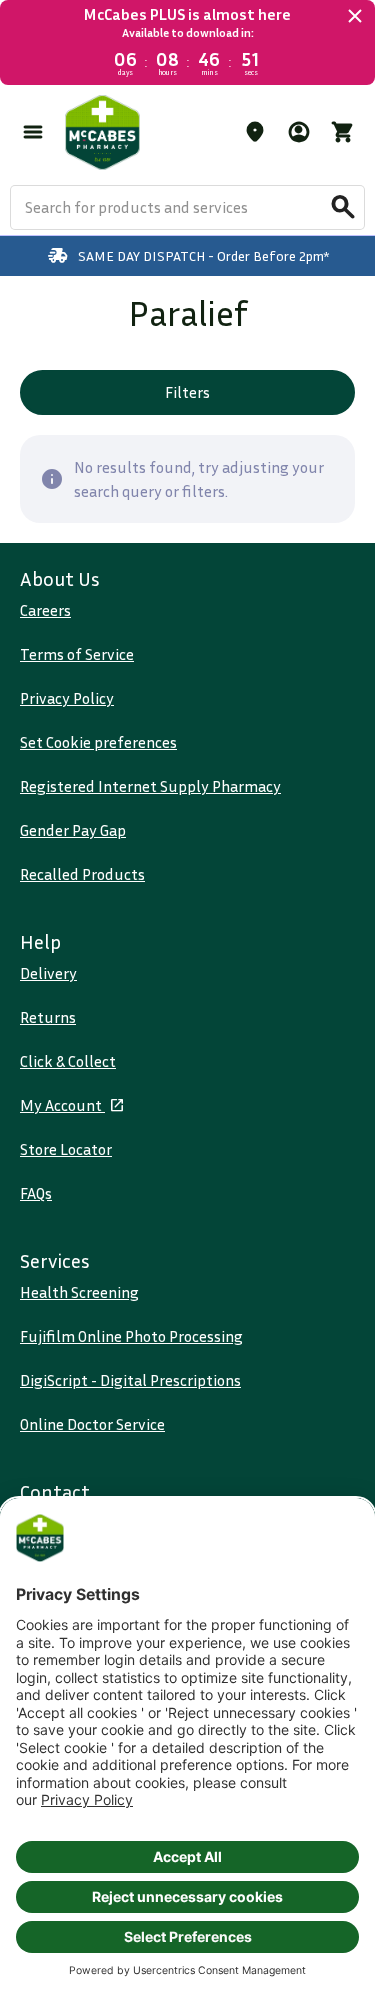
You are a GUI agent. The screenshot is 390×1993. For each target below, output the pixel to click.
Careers (45, 610)
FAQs (36, 1193)
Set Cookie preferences (98, 742)
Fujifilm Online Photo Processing (131, 1336)
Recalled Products (82, 874)
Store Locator (66, 1149)
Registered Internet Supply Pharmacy (150, 786)
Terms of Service (77, 654)
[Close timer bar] (355, 16)
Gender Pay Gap (73, 830)
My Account (62, 1105)
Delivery (48, 973)
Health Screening (79, 1292)
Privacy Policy (67, 698)
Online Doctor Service (92, 1424)
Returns (48, 1017)
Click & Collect (68, 1061)
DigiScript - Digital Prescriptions (130, 1380)
